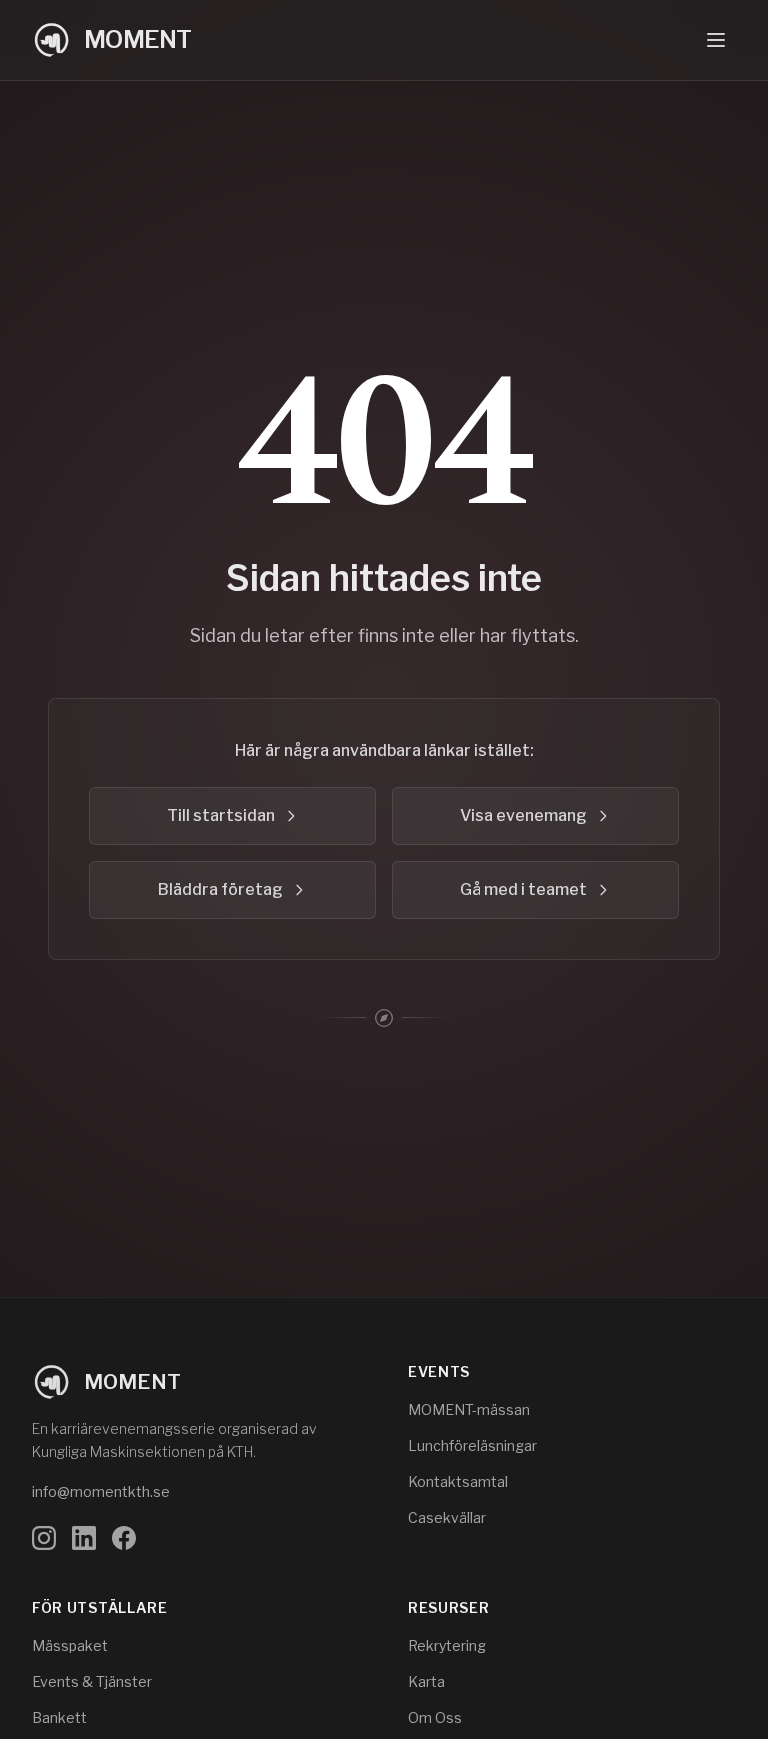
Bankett (59, 1717)
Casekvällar (447, 1517)
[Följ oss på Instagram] (44, 1538)
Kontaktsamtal (458, 1481)
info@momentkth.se (101, 1491)
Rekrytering (447, 1645)
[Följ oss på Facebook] (124, 1538)
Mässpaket (70, 1645)
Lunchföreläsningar (472, 1445)
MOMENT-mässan (469, 1409)
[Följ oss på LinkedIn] (84, 1538)
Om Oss (435, 1717)
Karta (426, 1681)
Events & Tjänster (92, 1681)
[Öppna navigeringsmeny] (716, 40)
